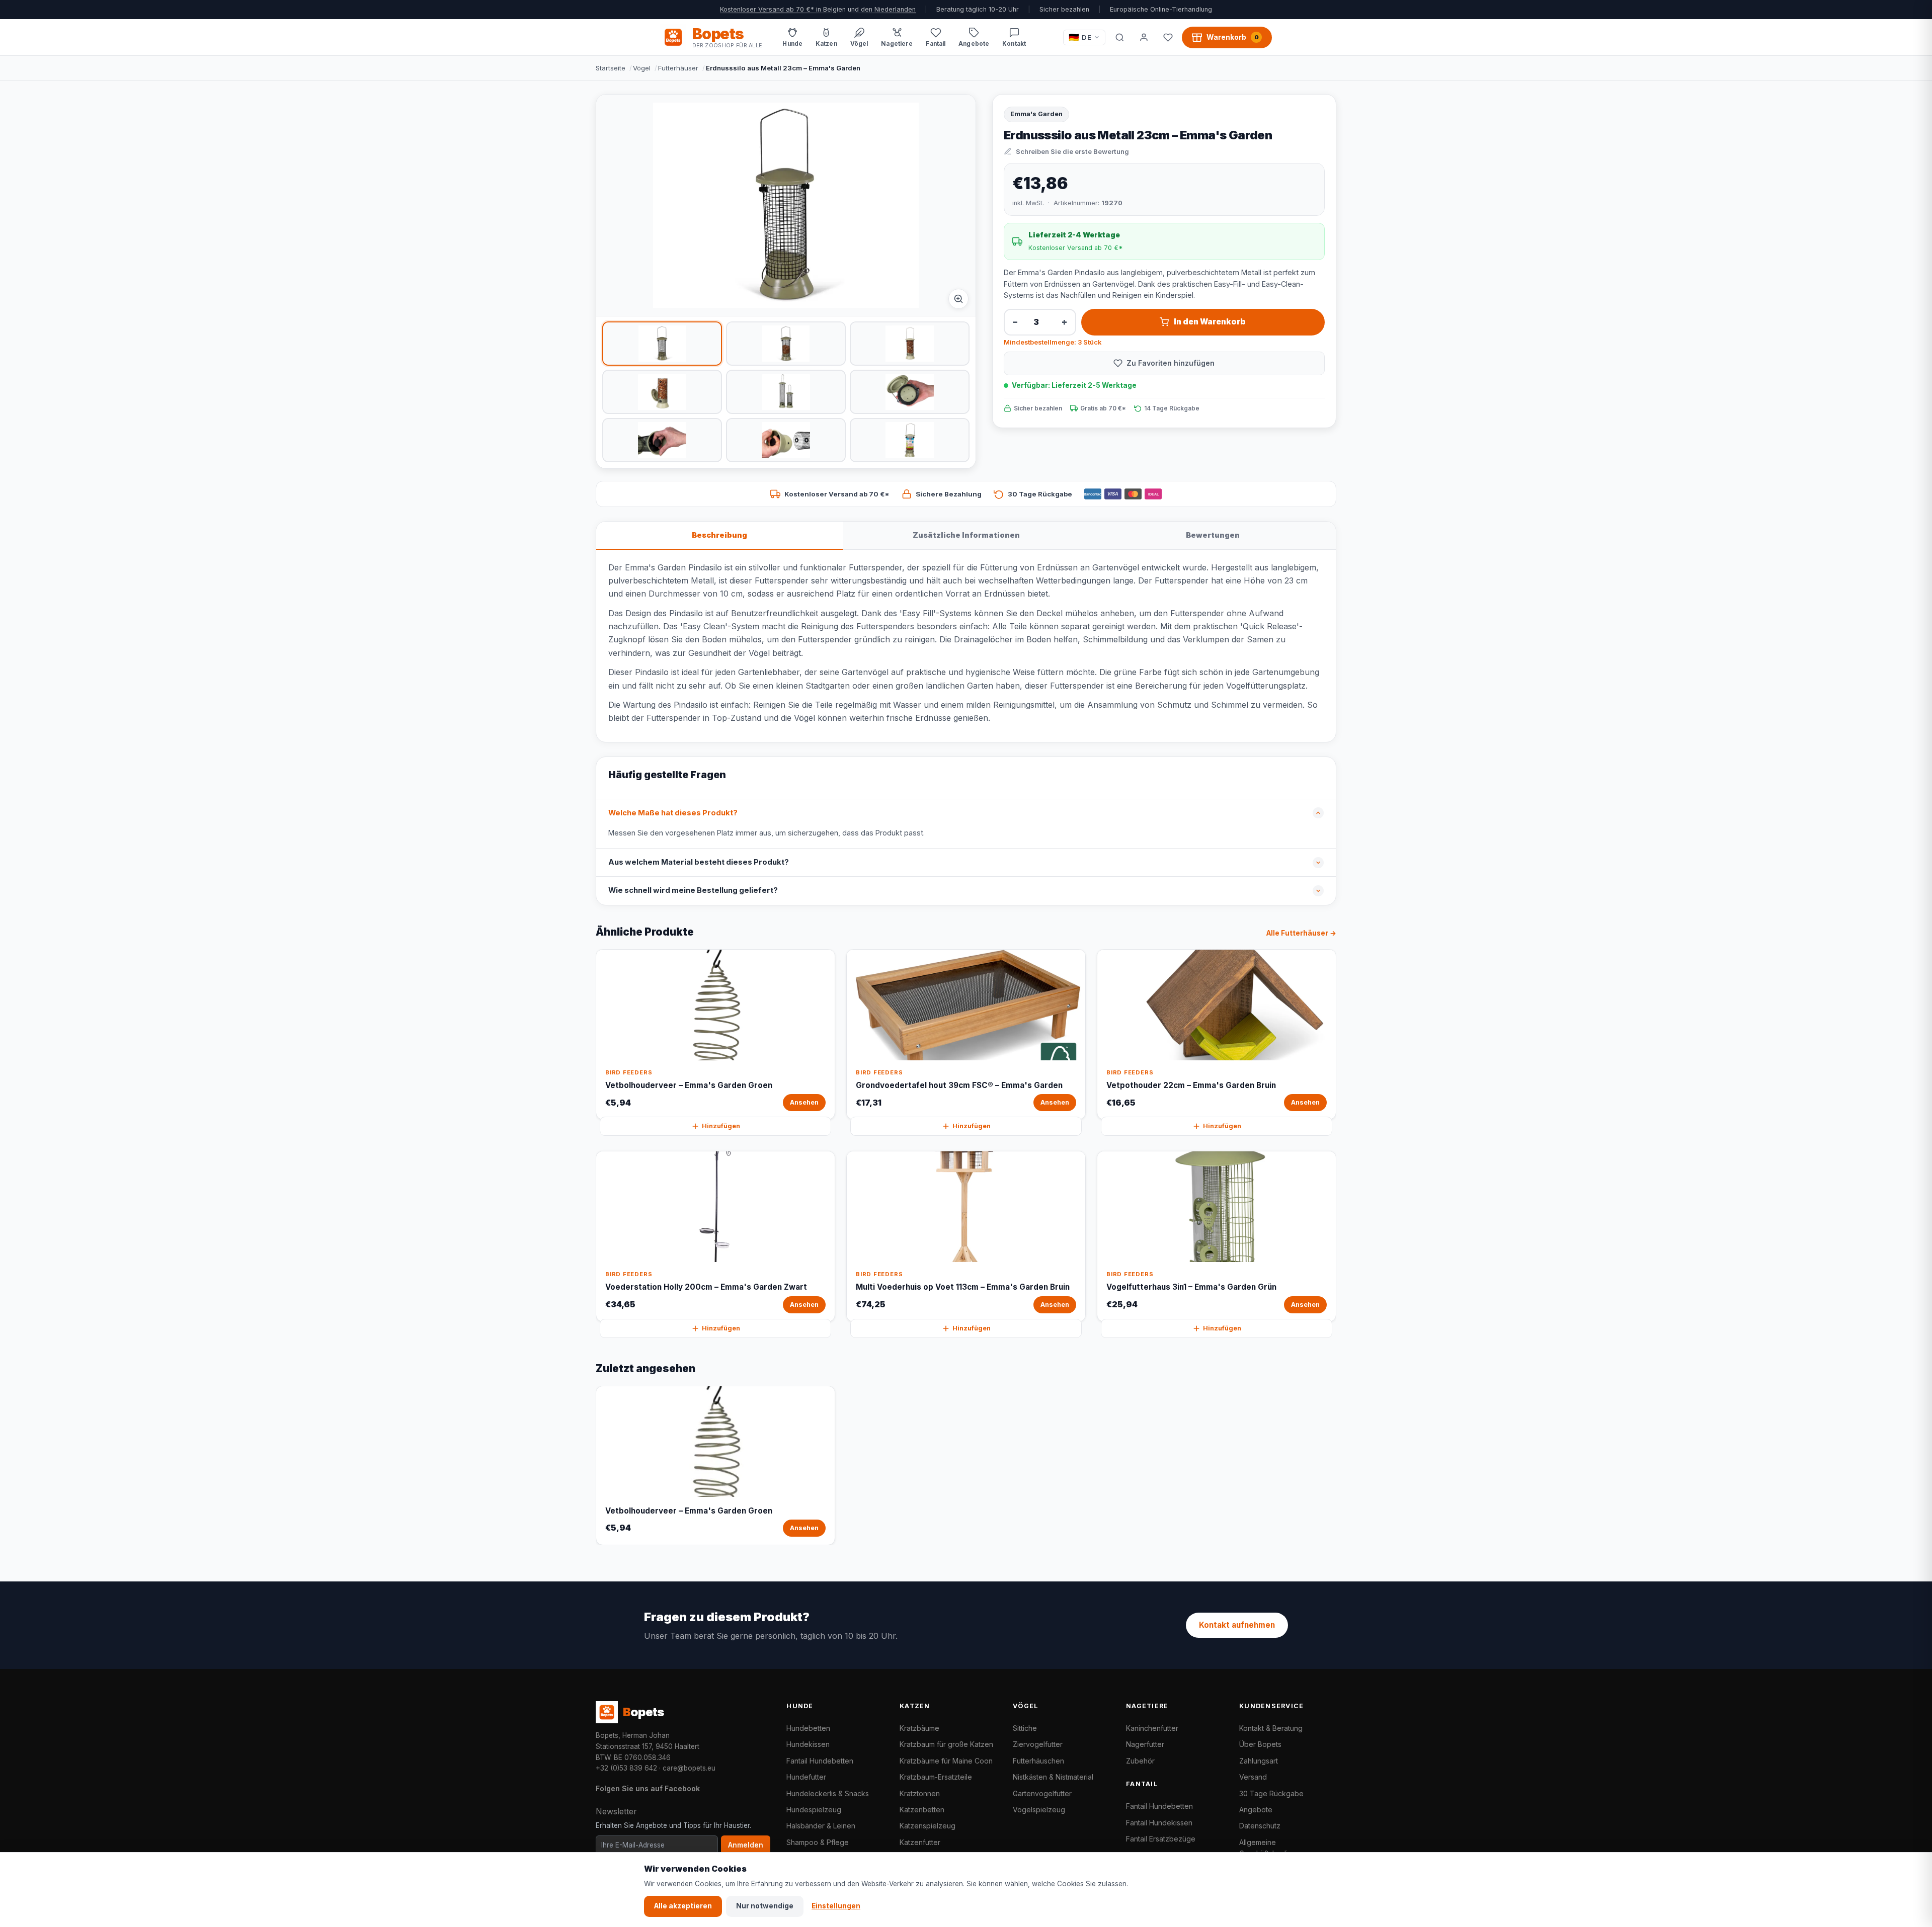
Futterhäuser (678, 68)
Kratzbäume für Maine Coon (946, 1761)
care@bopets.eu (689, 1768)
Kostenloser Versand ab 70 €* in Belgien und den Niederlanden (818, 9)
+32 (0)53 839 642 (626, 1768)
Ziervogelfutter (1038, 1744)
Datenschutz (1260, 1826)
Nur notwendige (765, 1906)
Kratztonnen (920, 1793)
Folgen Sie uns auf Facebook (648, 1788)
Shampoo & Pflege (818, 1842)
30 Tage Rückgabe (1271, 1793)
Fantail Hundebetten (820, 1761)
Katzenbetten (922, 1810)
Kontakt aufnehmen (1237, 1625)
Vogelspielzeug (1039, 1810)
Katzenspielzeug (928, 1826)
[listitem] (662, 344)
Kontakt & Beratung (1271, 1728)
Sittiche (1025, 1728)
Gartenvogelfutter (1042, 1793)
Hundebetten (808, 1728)
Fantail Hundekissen (1159, 1823)
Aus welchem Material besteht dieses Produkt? (699, 862)
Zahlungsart (1259, 1761)
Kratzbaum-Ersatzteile (936, 1777)
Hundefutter (806, 1777)
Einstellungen (836, 1906)
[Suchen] (1119, 37)
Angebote (1256, 1810)
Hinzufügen (721, 1126)
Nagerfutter (1145, 1744)
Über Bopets (1260, 1744)
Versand (1253, 1777)
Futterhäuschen (1038, 1761)
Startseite (611, 68)
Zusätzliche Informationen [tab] (966, 535)
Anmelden (746, 1845)
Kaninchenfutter (1152, 1728)
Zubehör (1140, 1761)
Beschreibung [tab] (719, 535)
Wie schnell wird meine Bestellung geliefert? (693, 890)
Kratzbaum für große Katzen (946, 1744)
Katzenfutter (920, 1842)
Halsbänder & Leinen (821, 1826)
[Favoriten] (1168, 37)
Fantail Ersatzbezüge (1161, 1839)
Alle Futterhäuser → (1301, 933)
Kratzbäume (919, 1728)
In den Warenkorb (1210, 322)
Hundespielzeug (814, 1810)
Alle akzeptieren (683, 1906)
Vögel (642, 68)
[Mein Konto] (1144, 37)
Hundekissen (808, 1744)
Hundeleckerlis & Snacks (828, 1793)
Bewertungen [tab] (1213, 535)
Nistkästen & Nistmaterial (1053, 1777)
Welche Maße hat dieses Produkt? (673, 813)
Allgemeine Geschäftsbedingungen (1278, 1848)
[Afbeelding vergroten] (958, 299)
